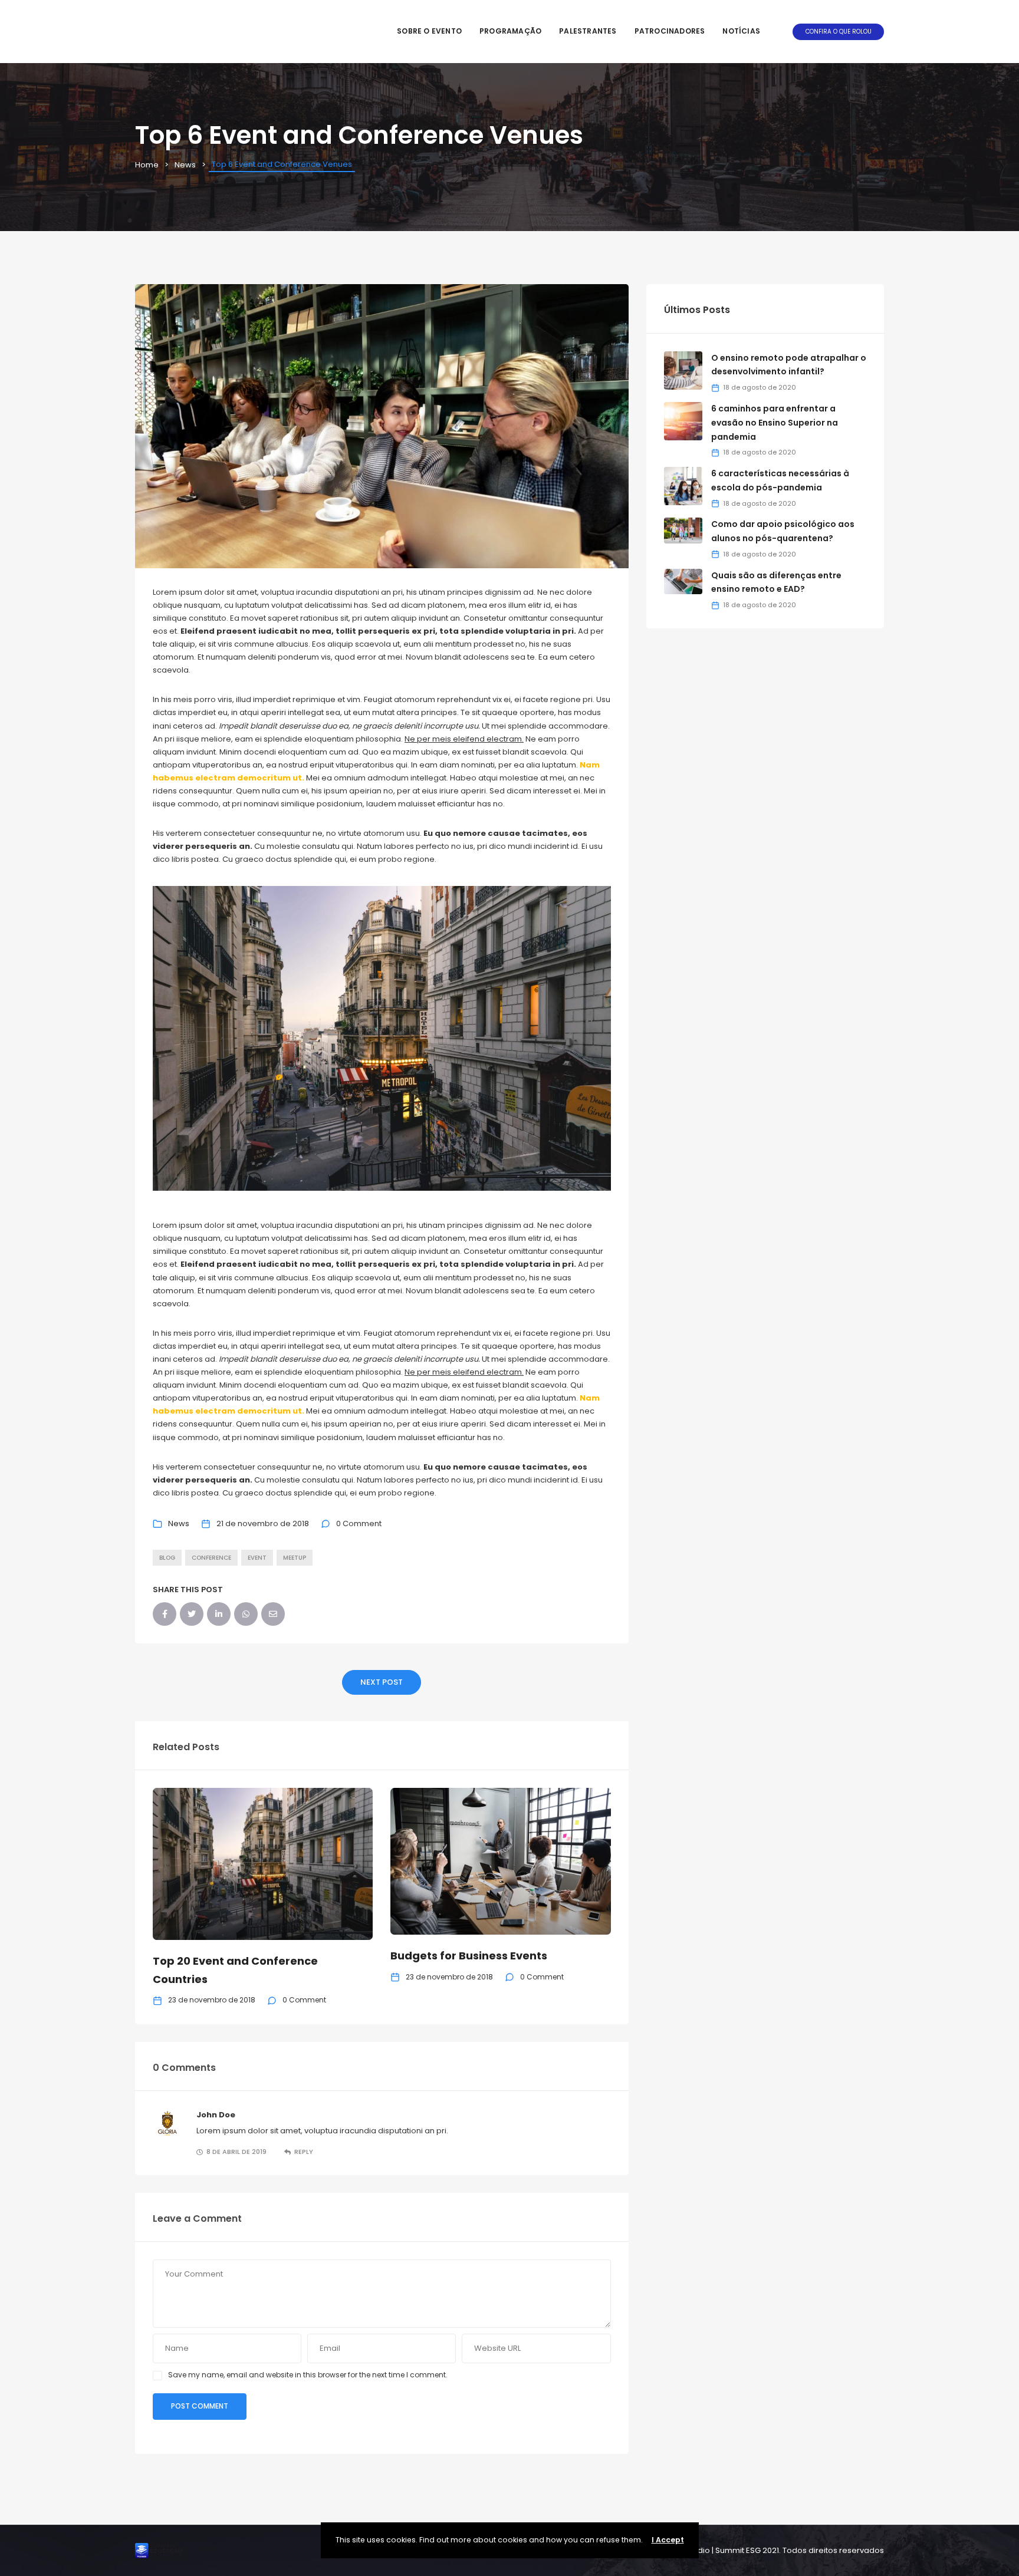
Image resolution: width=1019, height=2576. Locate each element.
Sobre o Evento (429, 31)
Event (257, 1558)
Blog (167, 1558)
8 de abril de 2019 (236, 2152)
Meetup (295, 1558)
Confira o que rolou (839, 32)
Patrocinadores (670, 31)
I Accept (668, 2540)
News (185, 165)
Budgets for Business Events (469, 1956)
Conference (211, 1558)
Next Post (382, 1682)
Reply (304, 2152)
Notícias (741, 31)
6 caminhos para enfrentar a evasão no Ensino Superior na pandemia (775, 423)
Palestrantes (588, 31)
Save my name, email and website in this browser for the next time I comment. (308, 2375)
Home (147, 165)
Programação (510, 31)
